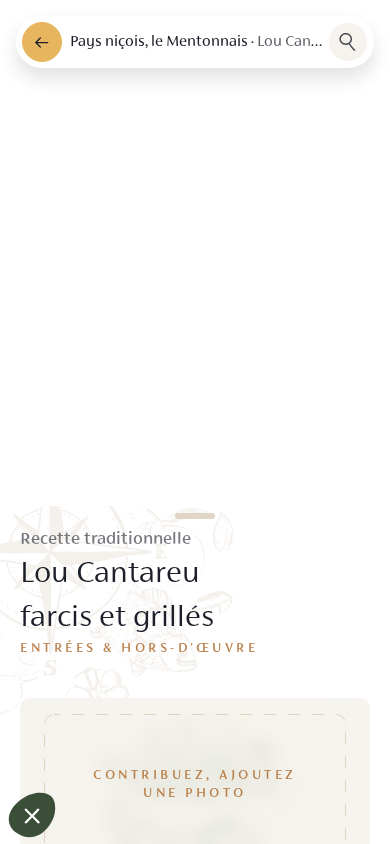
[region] (195, 422)
